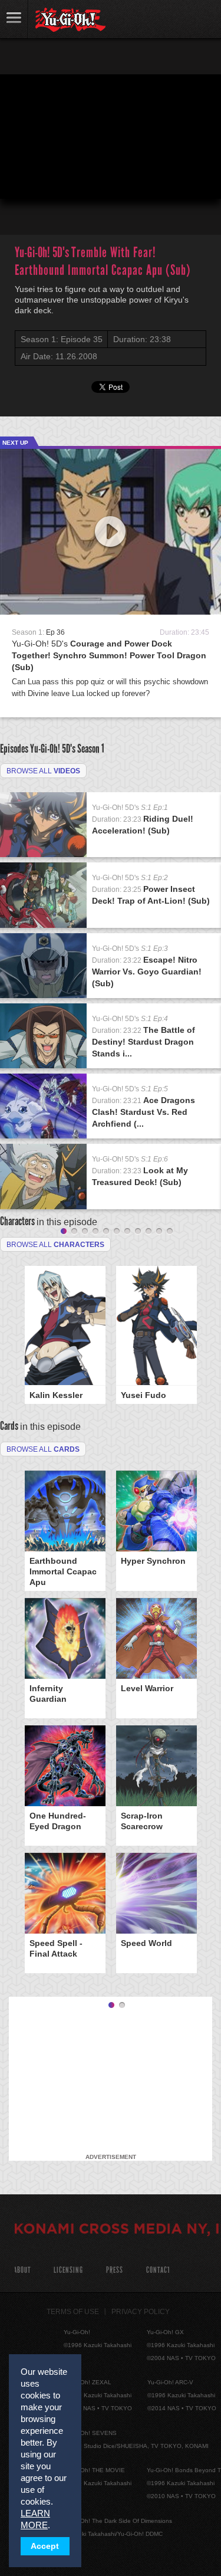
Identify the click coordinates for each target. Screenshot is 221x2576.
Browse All (43, 1449)
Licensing (68, 2270)
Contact (158, 2270)
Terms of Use (73, 2312)
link (14, 19)
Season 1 (91, 749)
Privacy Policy (141, 2312)
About (22, 2270)
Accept (45, 2546)
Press (115, 2270)
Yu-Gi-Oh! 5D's (109, 655)
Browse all (43, 771)
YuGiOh (70, 20)
